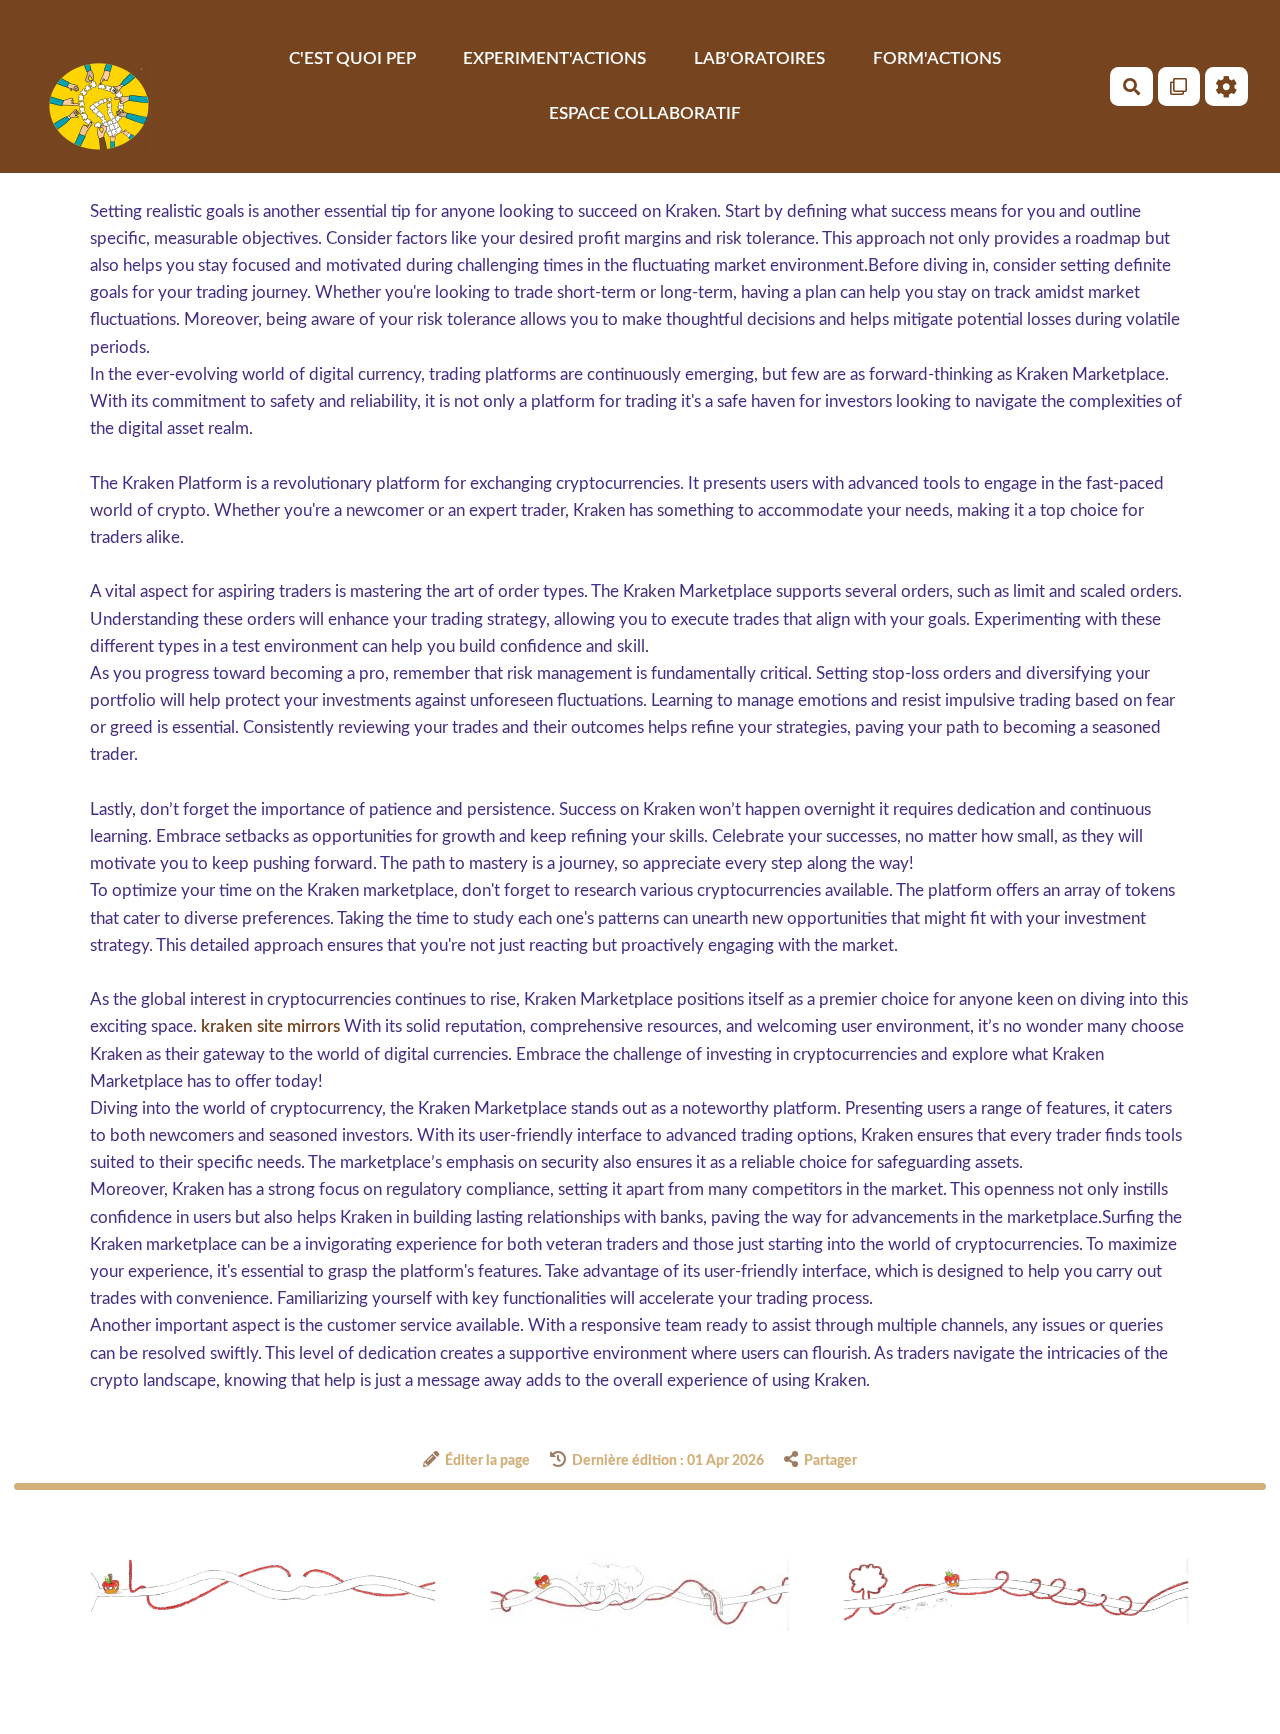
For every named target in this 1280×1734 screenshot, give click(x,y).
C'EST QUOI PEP (352, 58)
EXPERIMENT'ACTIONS (554, 58)
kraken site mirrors (270, 1026)
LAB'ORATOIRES (759, 58)
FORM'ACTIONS (937, 58)
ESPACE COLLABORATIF (645, 112)
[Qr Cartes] (1179, 86)
